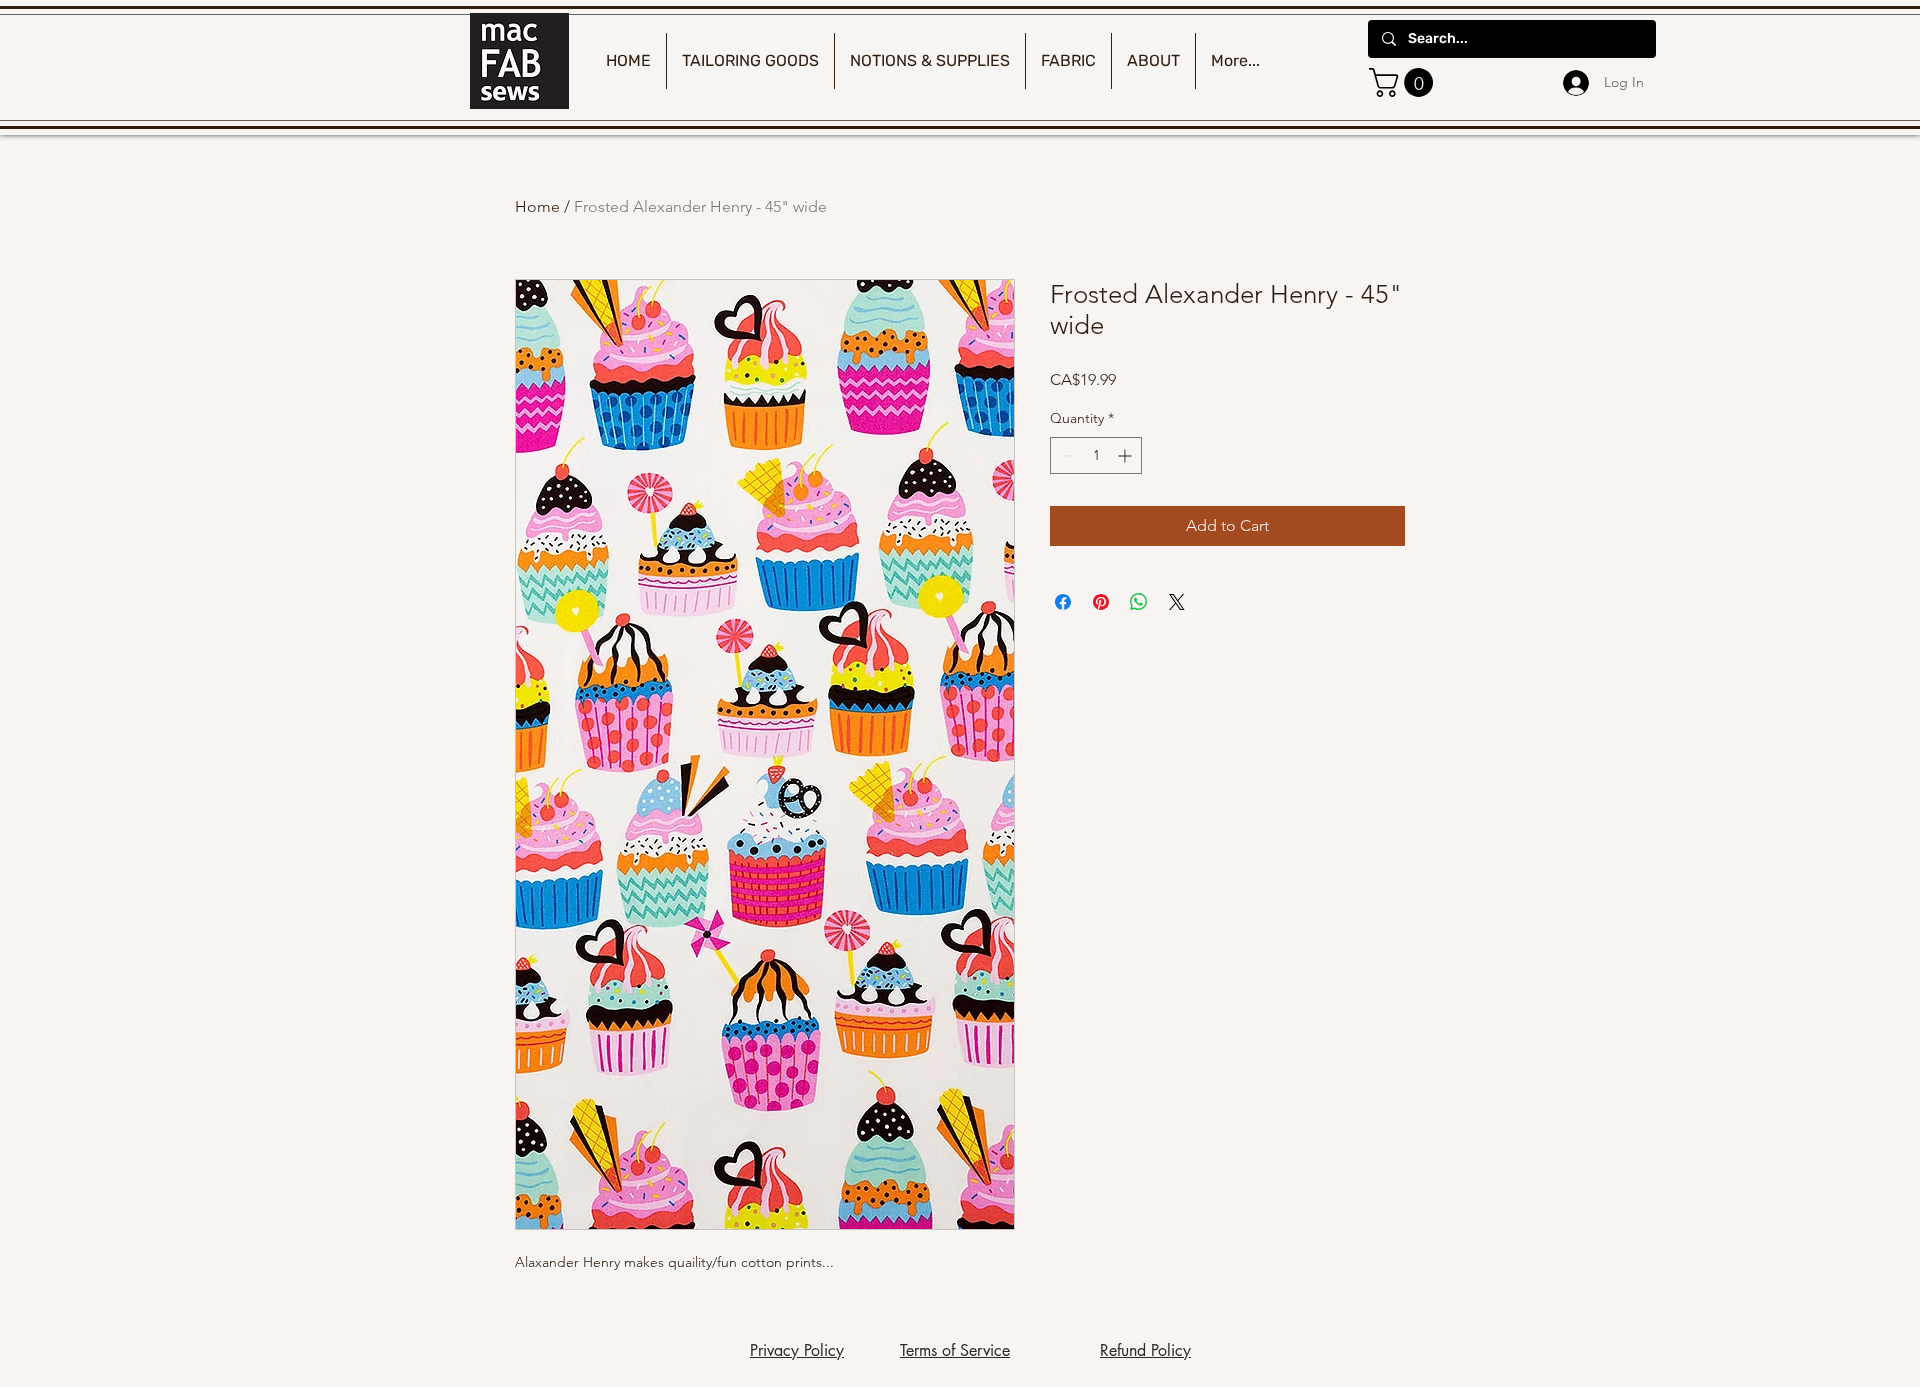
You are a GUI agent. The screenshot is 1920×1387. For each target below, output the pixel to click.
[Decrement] (1065, 455)
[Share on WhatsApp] (1139, 602)
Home (537, 206)
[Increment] (1126, 455)
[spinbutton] (1096, 455)
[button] (1404, 82)
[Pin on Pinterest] (1101, 602)
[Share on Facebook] (1063, 602)
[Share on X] (1177, 602)
